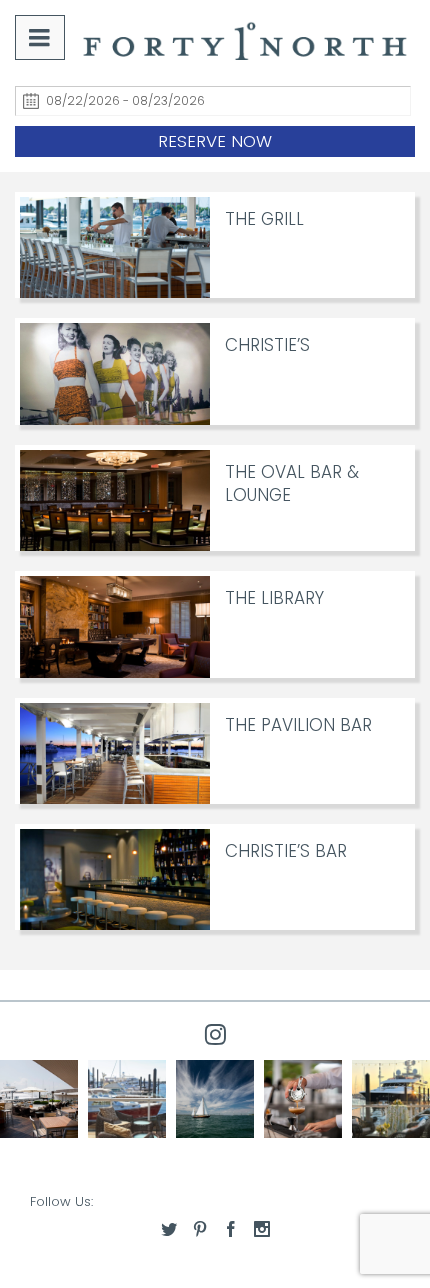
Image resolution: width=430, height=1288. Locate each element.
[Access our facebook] (231, 1229)
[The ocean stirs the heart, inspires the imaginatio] (215, 1099)
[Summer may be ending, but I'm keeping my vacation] (39, 1099)
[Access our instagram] (262, 1229)
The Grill (264, 219)
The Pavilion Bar (298, 725)
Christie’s (267, 345)
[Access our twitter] (169, 1229)
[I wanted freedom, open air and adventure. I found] (127, 1099)
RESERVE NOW (215, 141)
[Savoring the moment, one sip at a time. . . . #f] (303, 1099)
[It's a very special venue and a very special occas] (391, 1099)
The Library (274, 598)
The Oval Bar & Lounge (292, 483)
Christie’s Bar (286, 851)
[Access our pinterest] (200, 1229)
